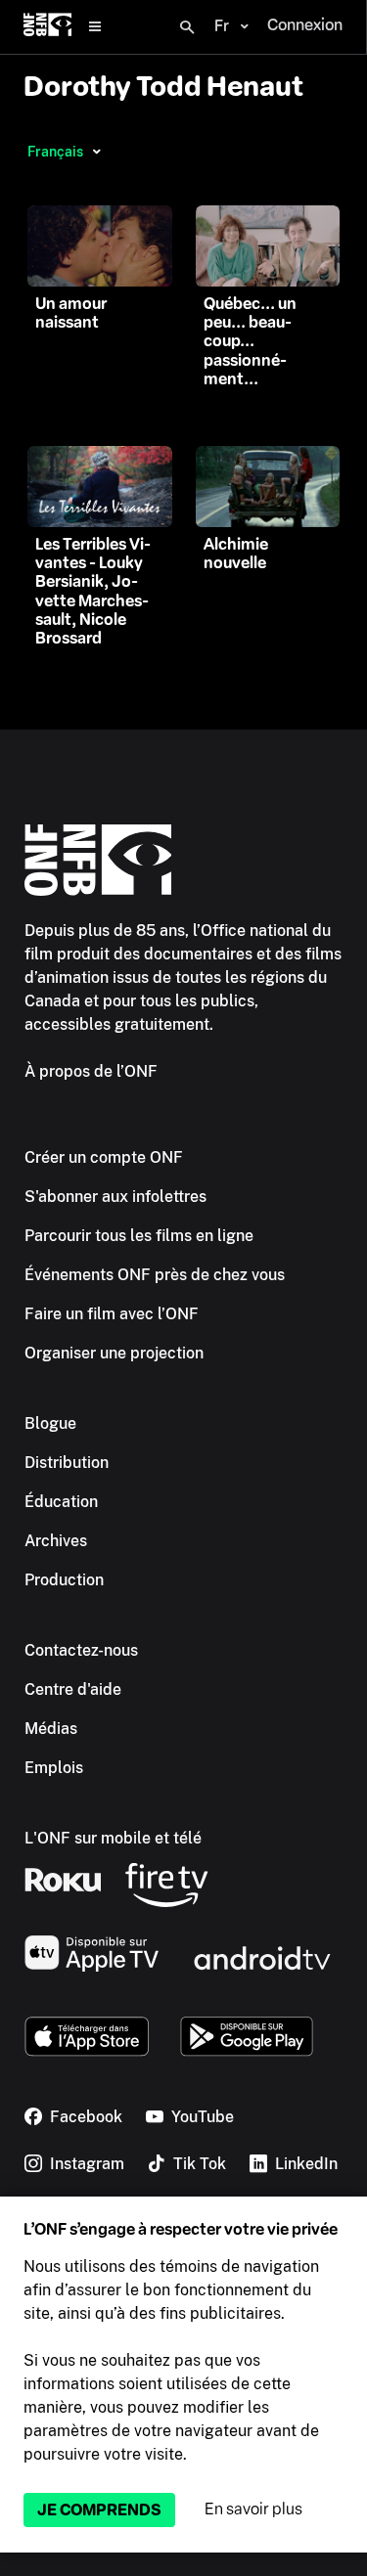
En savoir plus (253, 2509)
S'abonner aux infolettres (115, 1197)
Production (64, 1580)
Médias (51, 1729)
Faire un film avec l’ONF (112, 1314)
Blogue (50, 1423)
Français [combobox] (55, 152)
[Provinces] (96, 152)
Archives (56, 1541)
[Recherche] (187, 27)
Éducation (61, 1502)
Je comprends (99, 2510)
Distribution (67, 1463)
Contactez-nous (81, 1650)
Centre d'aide (73, 1689)
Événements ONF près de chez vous (155, 1275)
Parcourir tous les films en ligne (139, 1236)
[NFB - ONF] (47, 27)
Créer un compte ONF (104, 1157)
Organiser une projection (114, 1353)
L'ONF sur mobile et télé (113, 1838)
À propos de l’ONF (91, 1071)
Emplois (54, 1768)
